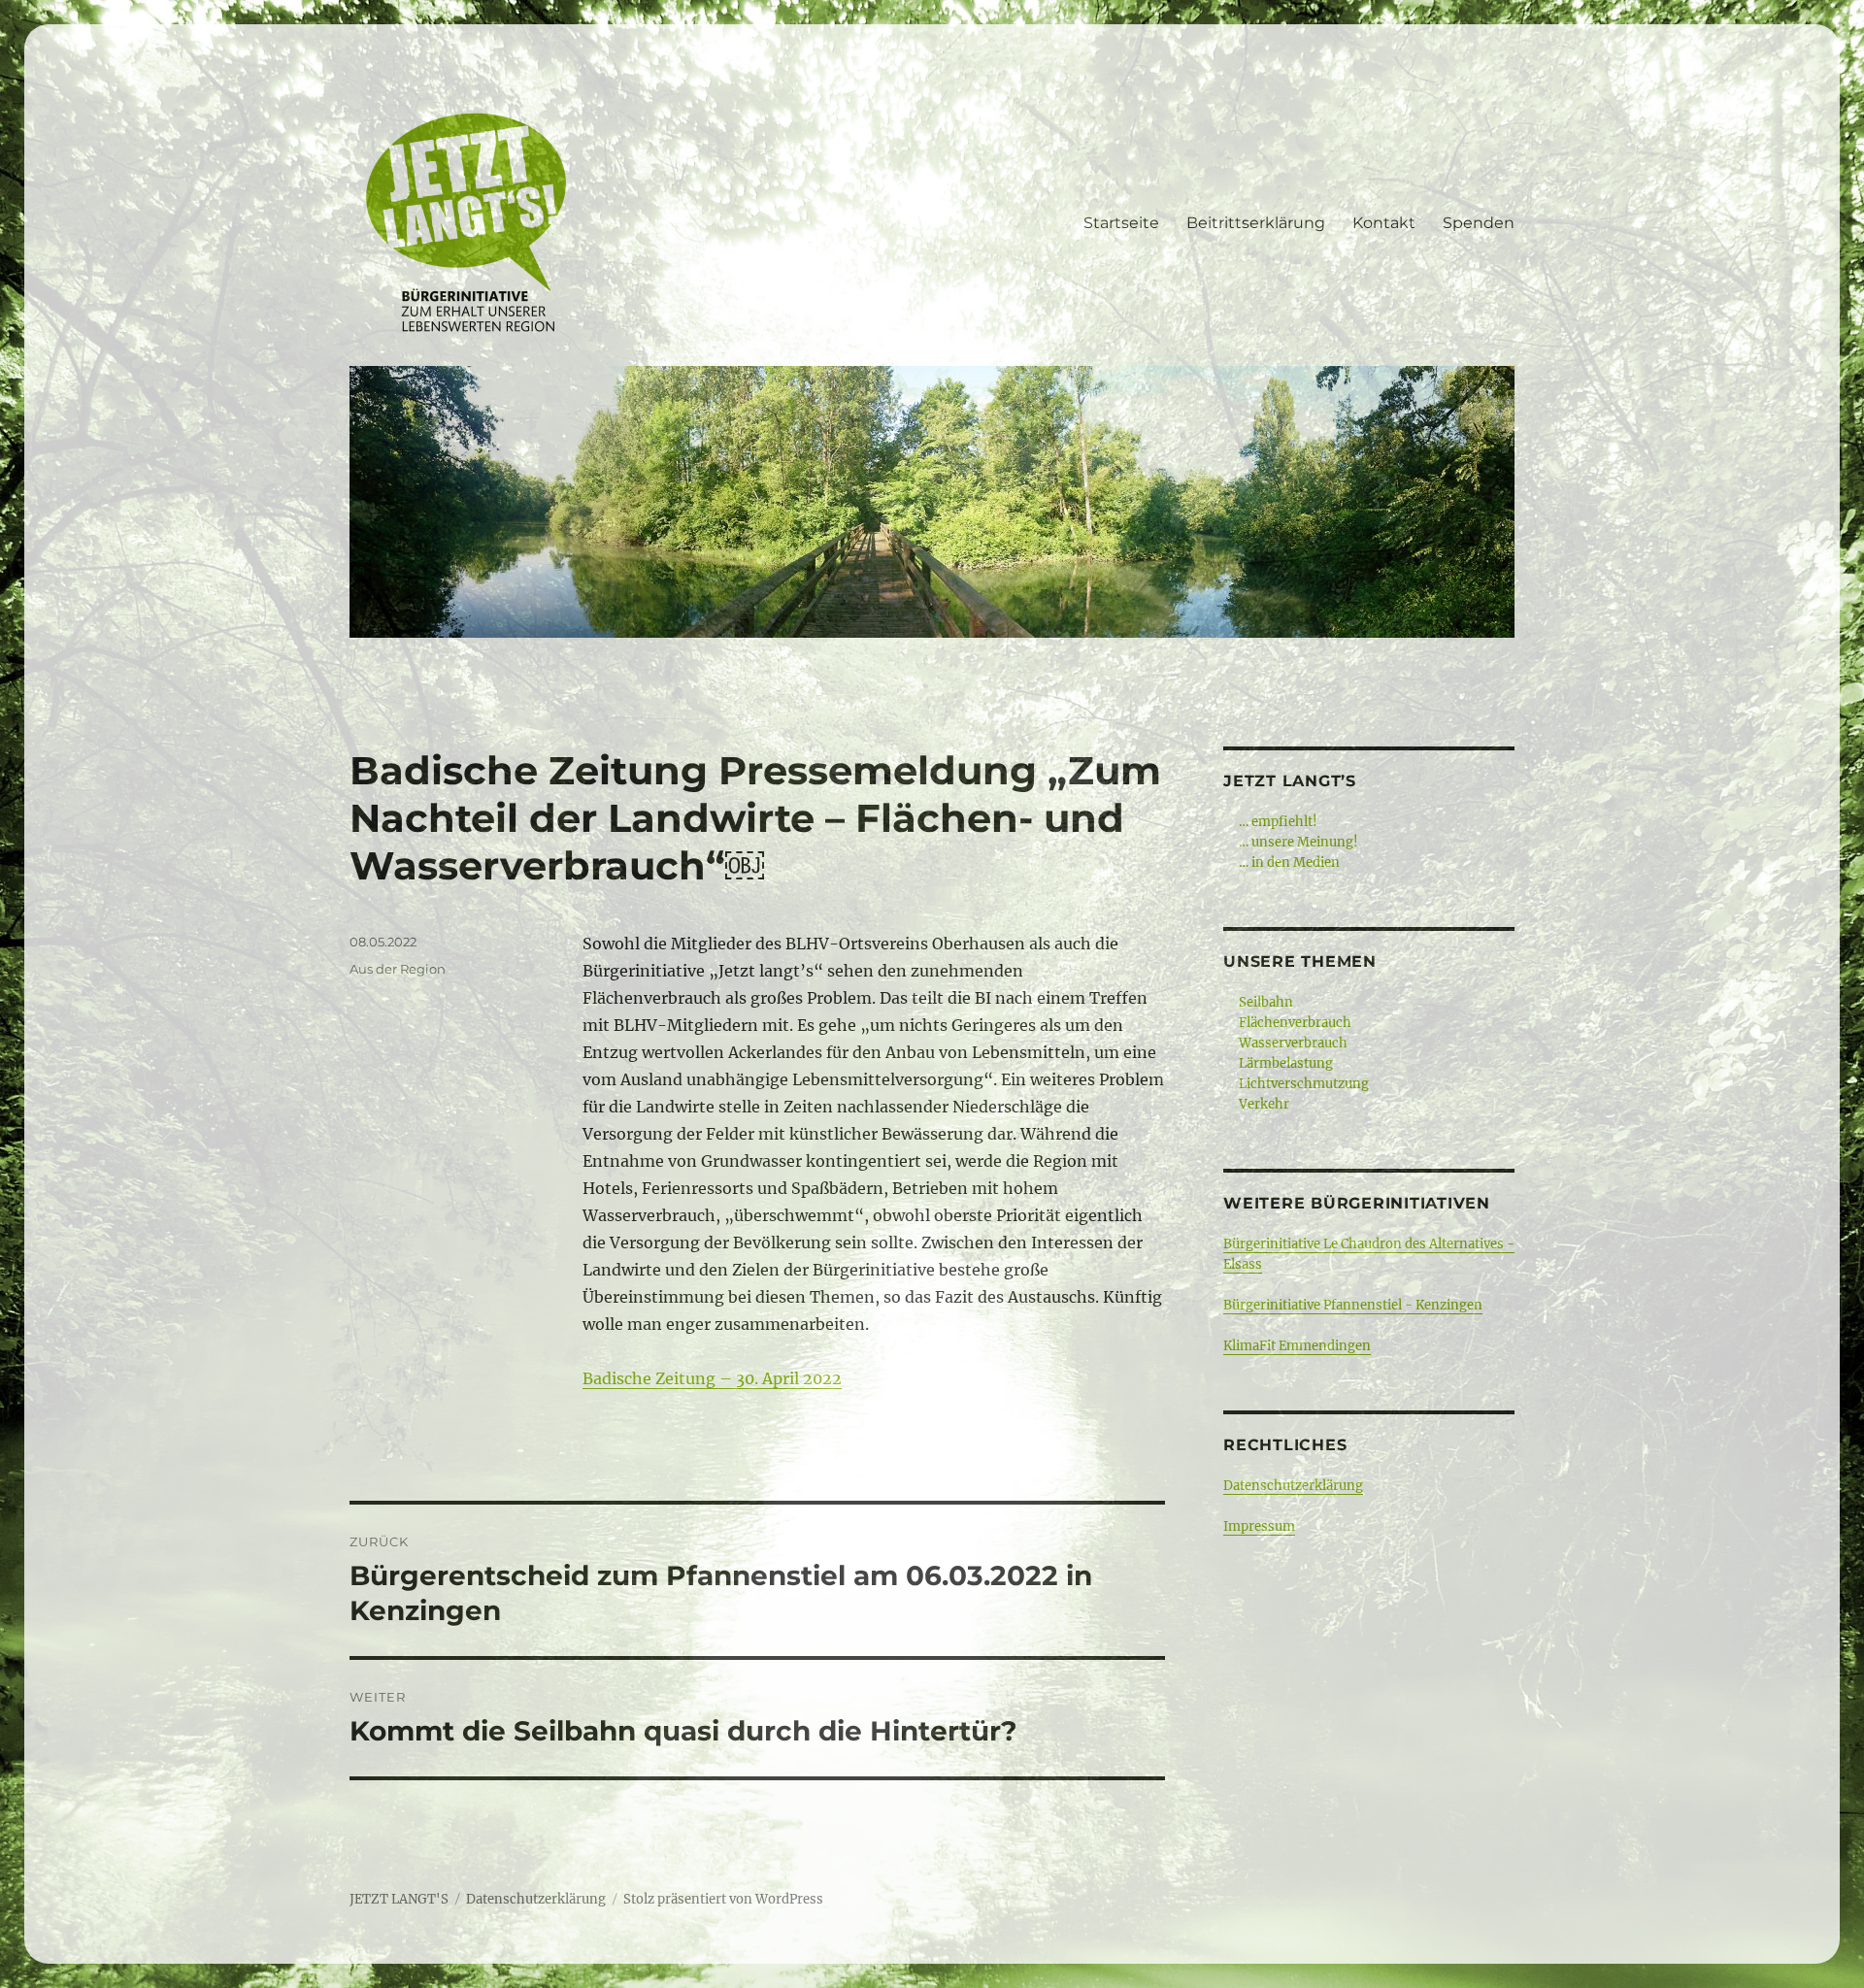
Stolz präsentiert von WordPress (723, 1899)
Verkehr (1264, 1104)
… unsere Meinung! (1298, 842)
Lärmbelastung (1286, 1063)
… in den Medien (1289, 862)
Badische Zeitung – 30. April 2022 (712, 1378)
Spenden (1479, 223)
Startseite (1121, 223)
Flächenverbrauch (1295, 1023)
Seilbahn (1266, 1002)
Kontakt (1384, 223)
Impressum (1259, 1526)
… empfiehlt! (1278, 822)
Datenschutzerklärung (1293, 1486)
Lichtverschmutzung (1304, 1084)
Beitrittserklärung (1256, 223)
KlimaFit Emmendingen (1297, 1346)
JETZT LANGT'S (399, 1899)
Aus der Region (398, 969)
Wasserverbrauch (1293, 1043)
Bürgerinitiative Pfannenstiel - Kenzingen (1353, 1305)
